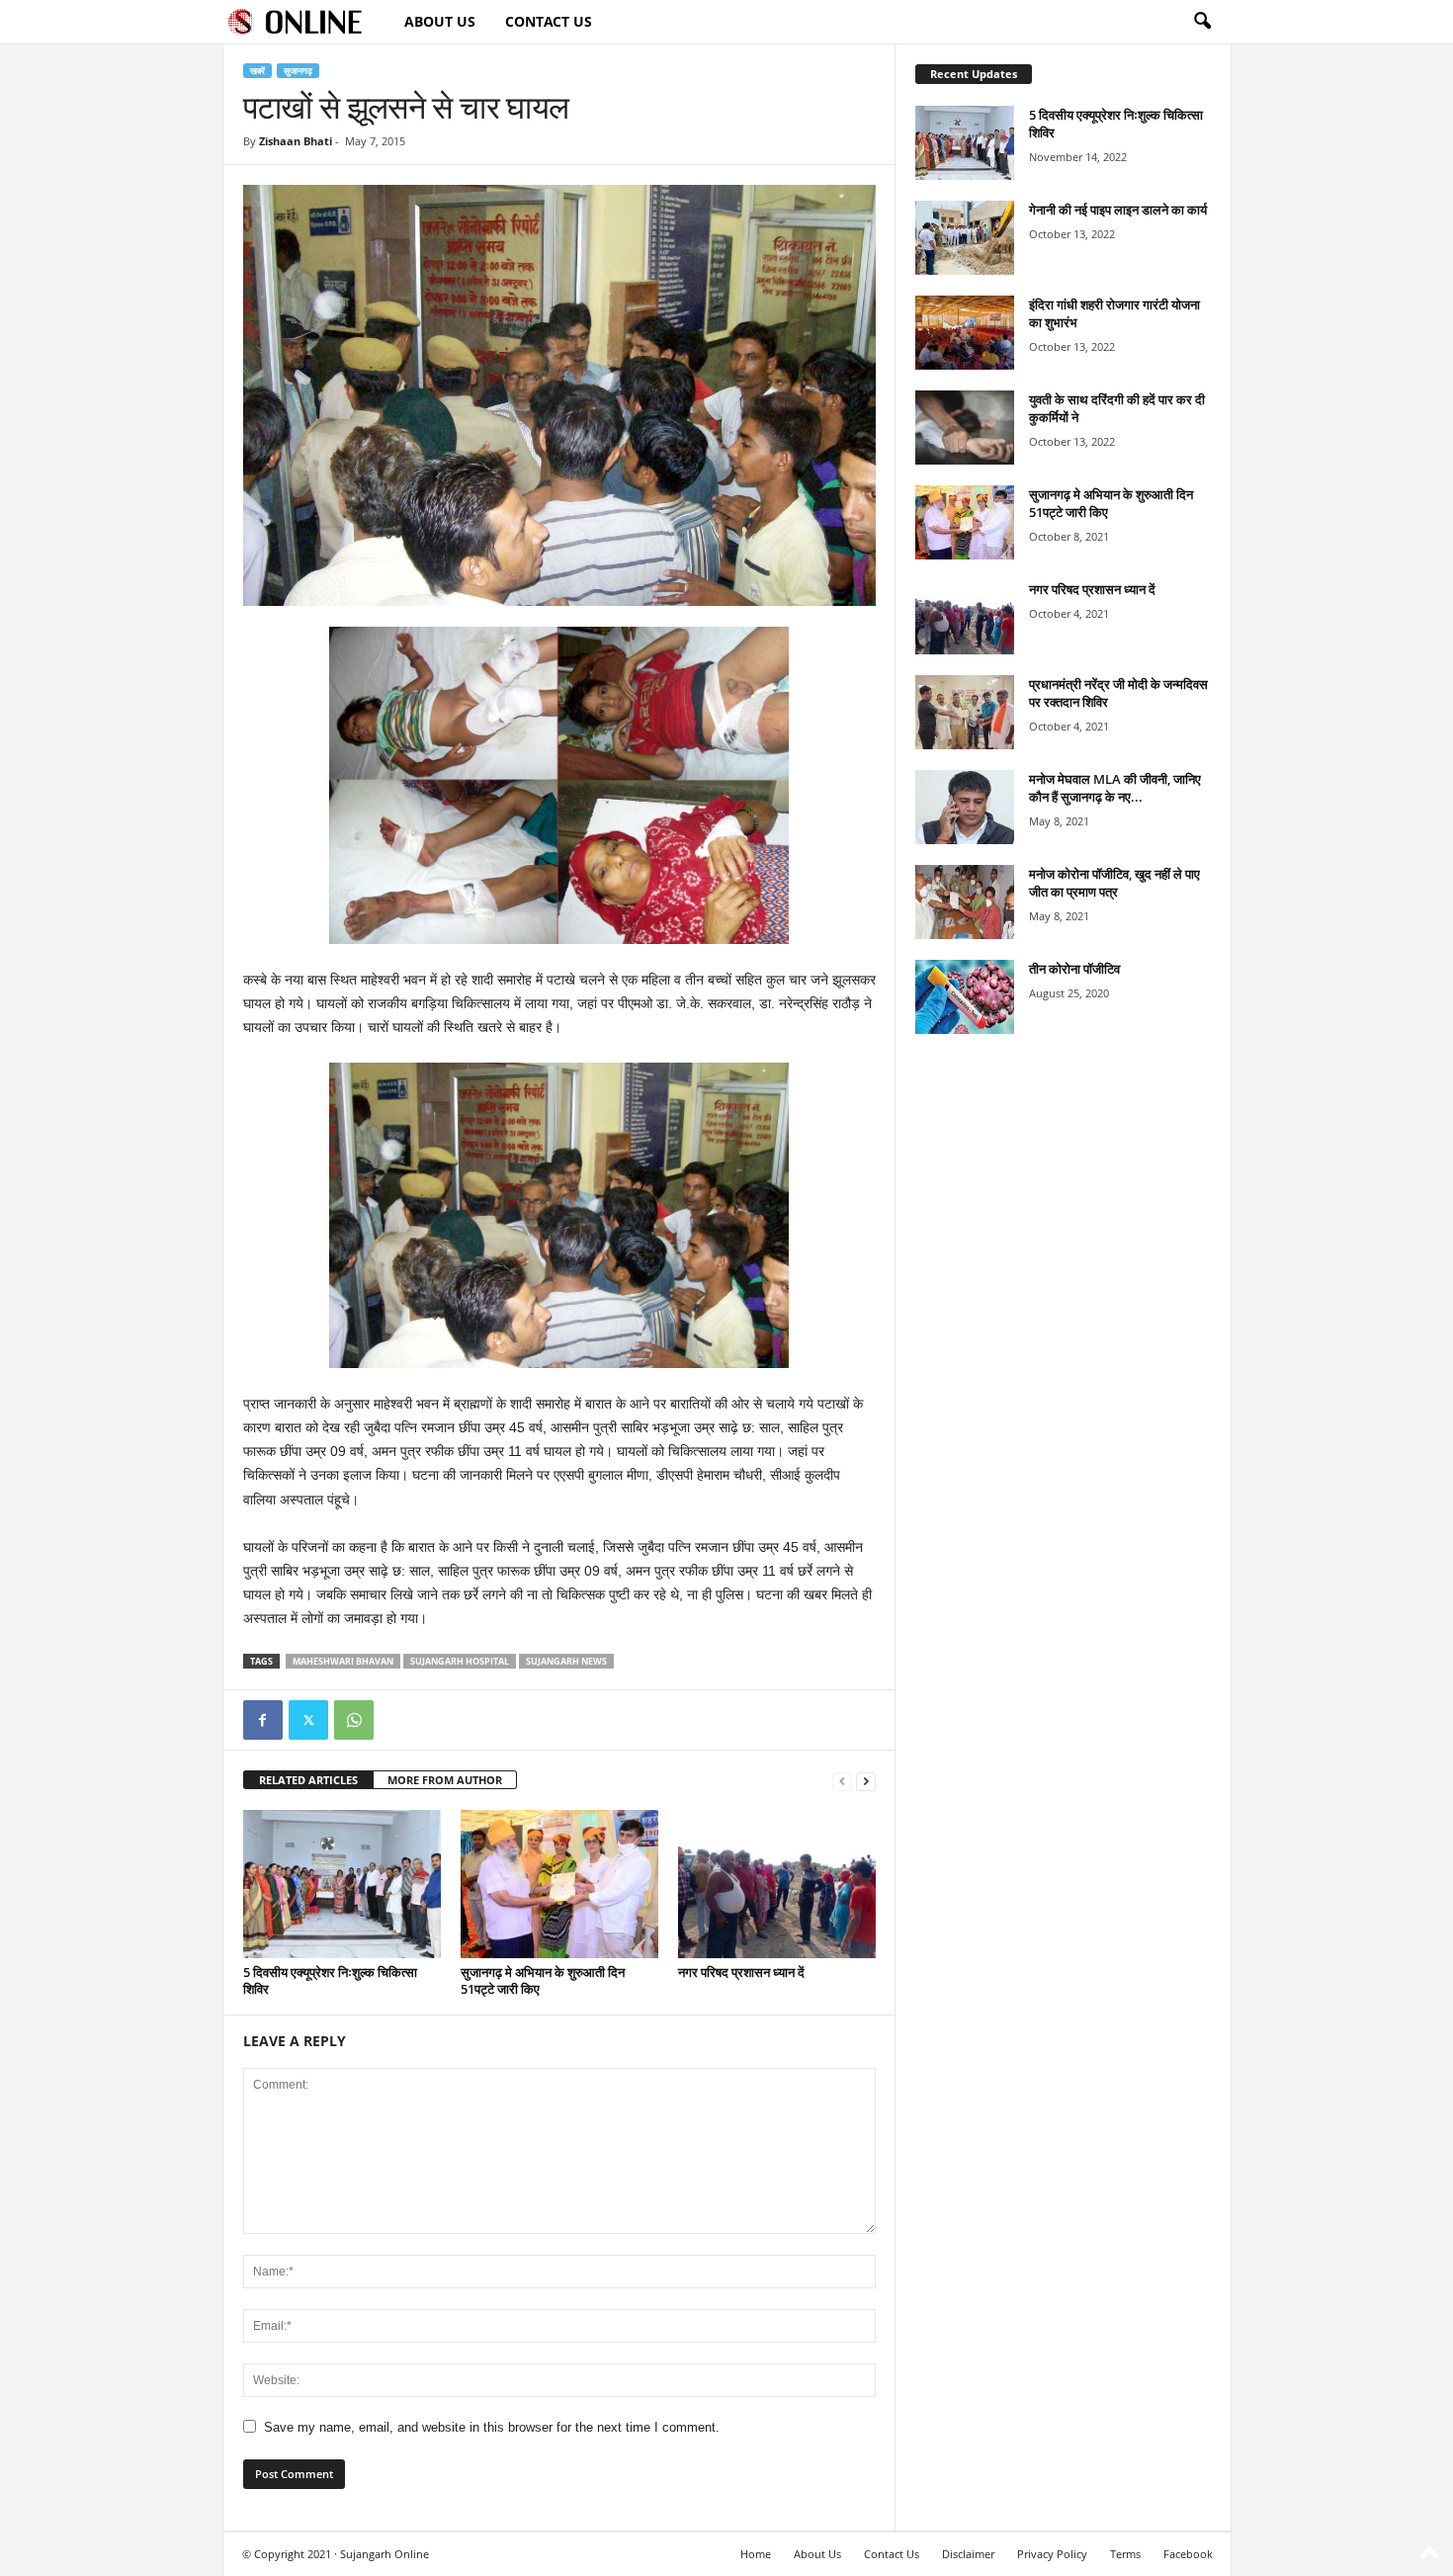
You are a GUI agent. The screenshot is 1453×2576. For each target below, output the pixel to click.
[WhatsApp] (354, 1720)
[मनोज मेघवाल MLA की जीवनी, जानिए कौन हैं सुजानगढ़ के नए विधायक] (965, 807)
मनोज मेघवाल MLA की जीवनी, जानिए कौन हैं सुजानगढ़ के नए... (1115, 788)
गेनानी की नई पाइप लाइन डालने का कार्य (1118, 210)
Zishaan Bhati (296, 141)
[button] (1202, 22)
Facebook (1188, 2554)
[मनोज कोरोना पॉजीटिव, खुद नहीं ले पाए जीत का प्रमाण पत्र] (965, 902)
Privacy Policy (1052, 2554)
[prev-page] (842, 1781)
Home (756, 2554)
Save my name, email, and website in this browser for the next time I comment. (492, 2427)
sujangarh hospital (460, 1661)
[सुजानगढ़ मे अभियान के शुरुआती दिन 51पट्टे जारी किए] (559, 1884)
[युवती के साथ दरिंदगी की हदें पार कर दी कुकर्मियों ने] (965, 428)
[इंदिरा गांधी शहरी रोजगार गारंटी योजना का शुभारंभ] (965, 333)
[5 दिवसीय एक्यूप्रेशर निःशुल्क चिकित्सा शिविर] (342, 1884)
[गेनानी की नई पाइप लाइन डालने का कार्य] (965, 238)
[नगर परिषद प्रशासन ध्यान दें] (777, 1884)
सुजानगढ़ (298, 71)
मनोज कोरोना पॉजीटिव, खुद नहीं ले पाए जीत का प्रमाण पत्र (1114, 883)
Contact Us (549, 21)
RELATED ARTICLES (308, 1780)
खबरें (257, 71)
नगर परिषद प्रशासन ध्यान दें (741, 1972)
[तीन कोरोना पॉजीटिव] (965, 997)
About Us (440, 21)
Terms (1125, 2554)
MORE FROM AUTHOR (445, 1780)
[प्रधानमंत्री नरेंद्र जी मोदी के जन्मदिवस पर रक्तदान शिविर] (965, 712)
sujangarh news (566, 1661)
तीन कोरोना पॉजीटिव (1074, 969)
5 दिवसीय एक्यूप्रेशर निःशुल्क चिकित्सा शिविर (330, 1980)
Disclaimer (968, 2554)
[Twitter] (308, 1720)
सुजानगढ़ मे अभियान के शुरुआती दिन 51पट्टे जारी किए (543, 1980)
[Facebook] (263, 1720)
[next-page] (866, 1781)
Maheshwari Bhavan (343, 1661)
